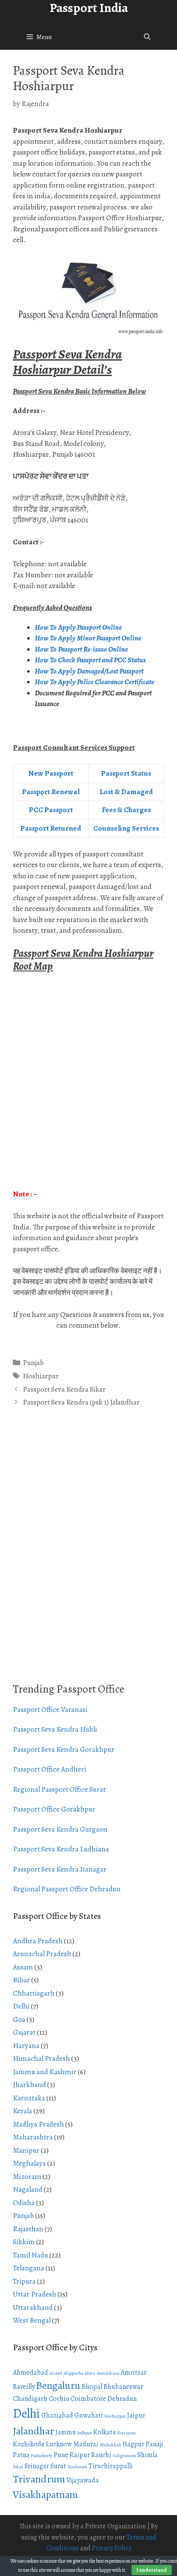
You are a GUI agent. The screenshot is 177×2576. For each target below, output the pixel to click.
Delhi (21, 2006)
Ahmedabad (31, 2373)
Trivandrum (39, 2479)
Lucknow (59, 2444)
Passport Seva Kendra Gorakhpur (64, 1749)
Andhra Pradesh (38, 1941)
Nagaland (28, 2189)
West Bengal (32, 2320)
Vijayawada (82, 2480)
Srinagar (37, 2466)
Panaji (154, 2444)
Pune (61, 2455)
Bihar (21, 1980)
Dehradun (122, 2399)
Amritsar (134, 2373)
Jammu (66, 2432)
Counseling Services (126, 828)
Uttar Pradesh (35, 2294)
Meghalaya (29, 2163)
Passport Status (126, 773)
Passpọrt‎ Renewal (51, 792)
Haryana (26, 2046)
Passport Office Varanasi (50, 1710)
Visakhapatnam (45, 2494)
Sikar (18, 2467)
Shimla (148, 2455)
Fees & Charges (126, 810)
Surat (58, 2466)
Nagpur (133, 2444)
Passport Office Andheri (50, 1769)
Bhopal (92, 2387)
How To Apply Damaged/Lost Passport (90, 671)
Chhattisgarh (34, 1993)
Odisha (24, 2203)
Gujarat (24, 2032)
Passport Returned (51, 828)
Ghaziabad (57, 2415)
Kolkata (105, 2432)
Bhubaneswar (123, 2387)
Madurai (86, 2444)
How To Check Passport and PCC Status (91, 660)
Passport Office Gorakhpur (54, 1809)
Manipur (26, 2150)
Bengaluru (58, 2385)
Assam (23, 1967)
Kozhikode (29, 2444)
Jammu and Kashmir (45, 2072)
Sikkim (24, 2242)
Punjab (33, 1363)
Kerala (23, 2111)
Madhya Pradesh (38, 2124)
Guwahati (89, 2415)
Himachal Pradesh (41, 2059)
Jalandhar (34, 2431)
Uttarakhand (33, 2307)
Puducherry (42, 2456)
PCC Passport (51, 810)
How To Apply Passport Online (78, 627)
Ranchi (101, 2455)
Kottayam (127, 2433)
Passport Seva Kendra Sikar (64, 1389)
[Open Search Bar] (147, 37)
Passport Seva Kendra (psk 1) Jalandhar (81, 1402)
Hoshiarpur (41, 1376)
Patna (21, 2455)
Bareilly (24, 2387)
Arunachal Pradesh (42, 1954)
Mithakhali (110, 2445)
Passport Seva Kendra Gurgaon (60, 1829)
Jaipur (136, 2415)
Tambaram (77, 2467)
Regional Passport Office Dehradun (67, 1889)
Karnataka (29, 2098)
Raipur (80, 2455)
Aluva (90, 2373)
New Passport (51, 773)
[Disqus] (88, 1555)
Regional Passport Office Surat (59, 1789)
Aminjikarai (108, 2373)
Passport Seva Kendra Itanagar (60, 1869)
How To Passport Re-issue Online (82, 649)
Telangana (29, 2268)
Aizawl (56, 2373)
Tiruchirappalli (111, 2466)
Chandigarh (30, 2399)
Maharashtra (33, 2137)
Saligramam (124, 2456)
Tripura (24, 2281)
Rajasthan (28, 2229)
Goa (19, 2019)
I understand (152, 2570)
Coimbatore (88, 2399)
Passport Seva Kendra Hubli (55, 1729)
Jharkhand (29, 2085)
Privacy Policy (112, 2548)
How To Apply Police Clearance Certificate (95, 682)
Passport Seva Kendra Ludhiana (61, 1849)
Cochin (59, 2399)
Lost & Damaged (126, 792)
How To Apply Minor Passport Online (88, 638)
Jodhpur (85, 2433)
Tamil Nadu (31, 2255)
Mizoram (27, 2177)
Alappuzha (73, 2373)
